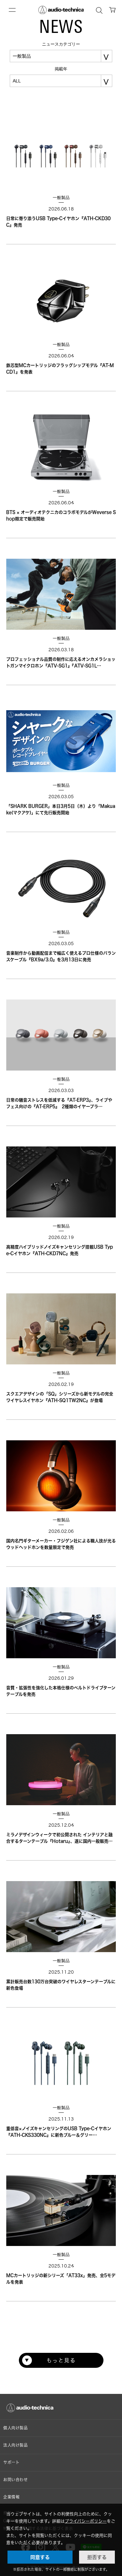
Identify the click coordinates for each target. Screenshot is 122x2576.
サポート (11, 2462)
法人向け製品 (16, 2445)
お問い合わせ (16, 2480)
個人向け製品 (16, 2428)
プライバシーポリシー (86, 2521)
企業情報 (11, 2497)
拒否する (97, 2557)
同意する (40, 2557)
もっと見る (61, 2360)
